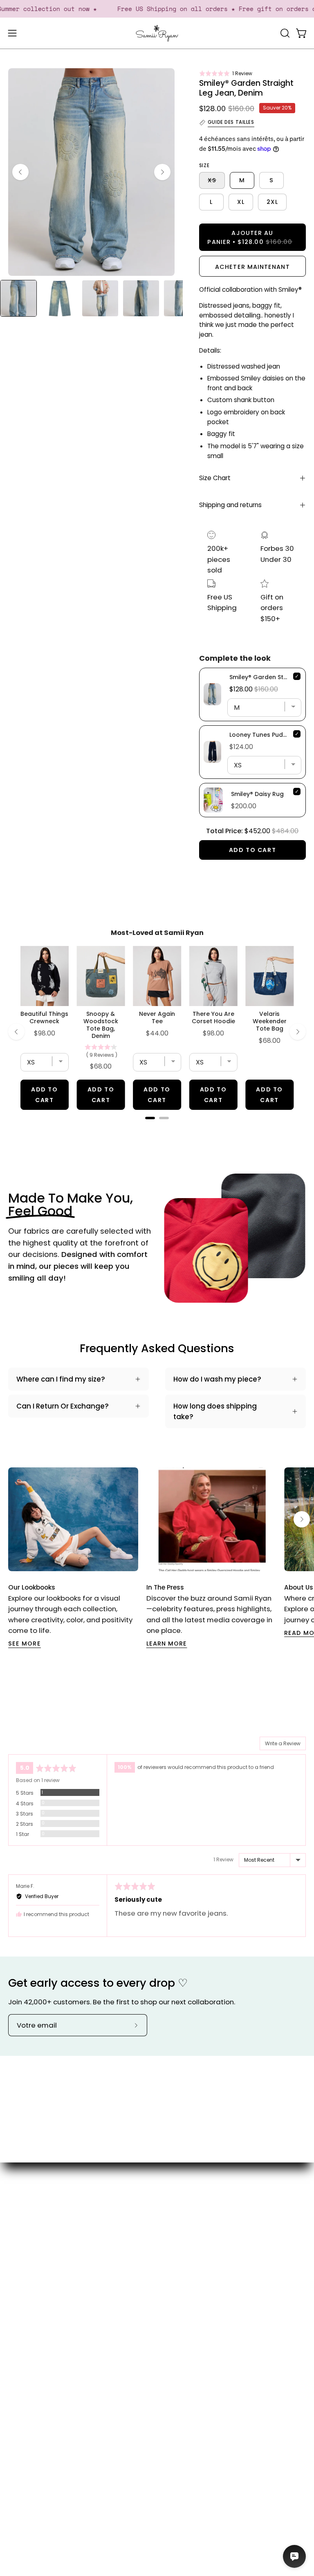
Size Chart (215, 478)
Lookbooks (183, 2271)
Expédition (26, 2384)
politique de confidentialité (55, 2441)
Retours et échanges (44, 2412)
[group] (157, 1558)
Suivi (16, 2398)
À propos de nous (195, 2243)
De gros (178, 2313)
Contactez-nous (37, 2356)
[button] (226, 73)
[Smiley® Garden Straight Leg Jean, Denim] (18, 298)
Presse (177, 2285)
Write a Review (283, 1743)
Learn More (167, 1644)
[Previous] (20, 172)
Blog (173, 2257)
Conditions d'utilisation (47, 2426)
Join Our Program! (39, 2370)
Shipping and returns (230, 505)
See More (25, 1644)
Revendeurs (185, 2299)
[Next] (162, 172)
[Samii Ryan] (157, 33)
